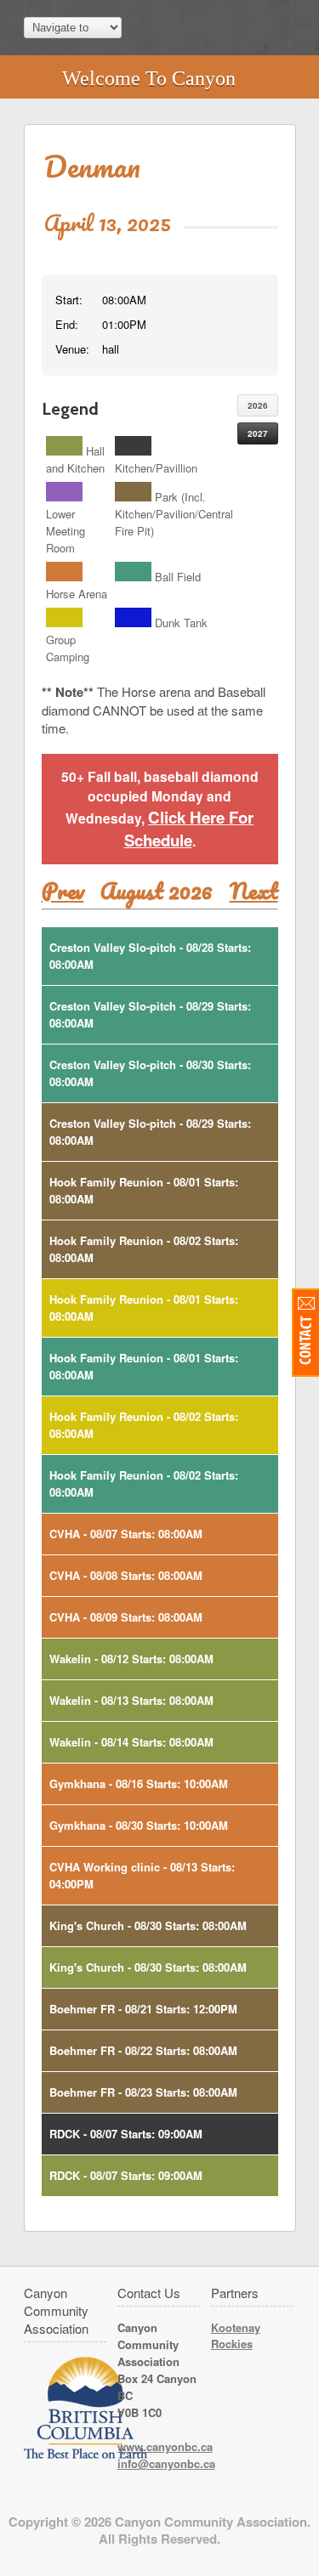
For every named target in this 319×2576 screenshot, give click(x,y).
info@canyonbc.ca (166, 2463)
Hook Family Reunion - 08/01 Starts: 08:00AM (144, 1190)
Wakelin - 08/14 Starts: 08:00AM (131, 1742)
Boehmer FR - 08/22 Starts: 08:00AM (143, 2050)
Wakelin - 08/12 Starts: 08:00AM (131, 1659)
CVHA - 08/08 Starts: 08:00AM (126, 1575)
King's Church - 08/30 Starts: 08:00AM (148, 1925)
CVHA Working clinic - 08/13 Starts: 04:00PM (142, 1875)
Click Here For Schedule (189, 829)
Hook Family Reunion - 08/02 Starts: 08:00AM (144, 1249)
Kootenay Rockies (236, 2335)
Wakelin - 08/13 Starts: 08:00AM (131, 1700)
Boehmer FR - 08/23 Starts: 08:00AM (143, 2092)
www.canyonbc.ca (165, 2446)
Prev (63, 891)
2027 (258, 433)
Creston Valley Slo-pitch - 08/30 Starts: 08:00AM (150, 1073)
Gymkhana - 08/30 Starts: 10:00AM (139, 1825)
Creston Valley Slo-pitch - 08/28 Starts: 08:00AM (150, 956)
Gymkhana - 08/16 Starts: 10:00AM (139, 1783)
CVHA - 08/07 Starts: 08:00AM (126, 1534)
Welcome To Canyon (149, 78)
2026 (258, 405)
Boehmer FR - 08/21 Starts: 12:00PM (143, 2009)
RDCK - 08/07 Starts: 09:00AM (126, 2134)
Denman (92, 166)
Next (254, 891)
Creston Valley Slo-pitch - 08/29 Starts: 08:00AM (150, 1014)
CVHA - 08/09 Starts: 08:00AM (126, 1617)
